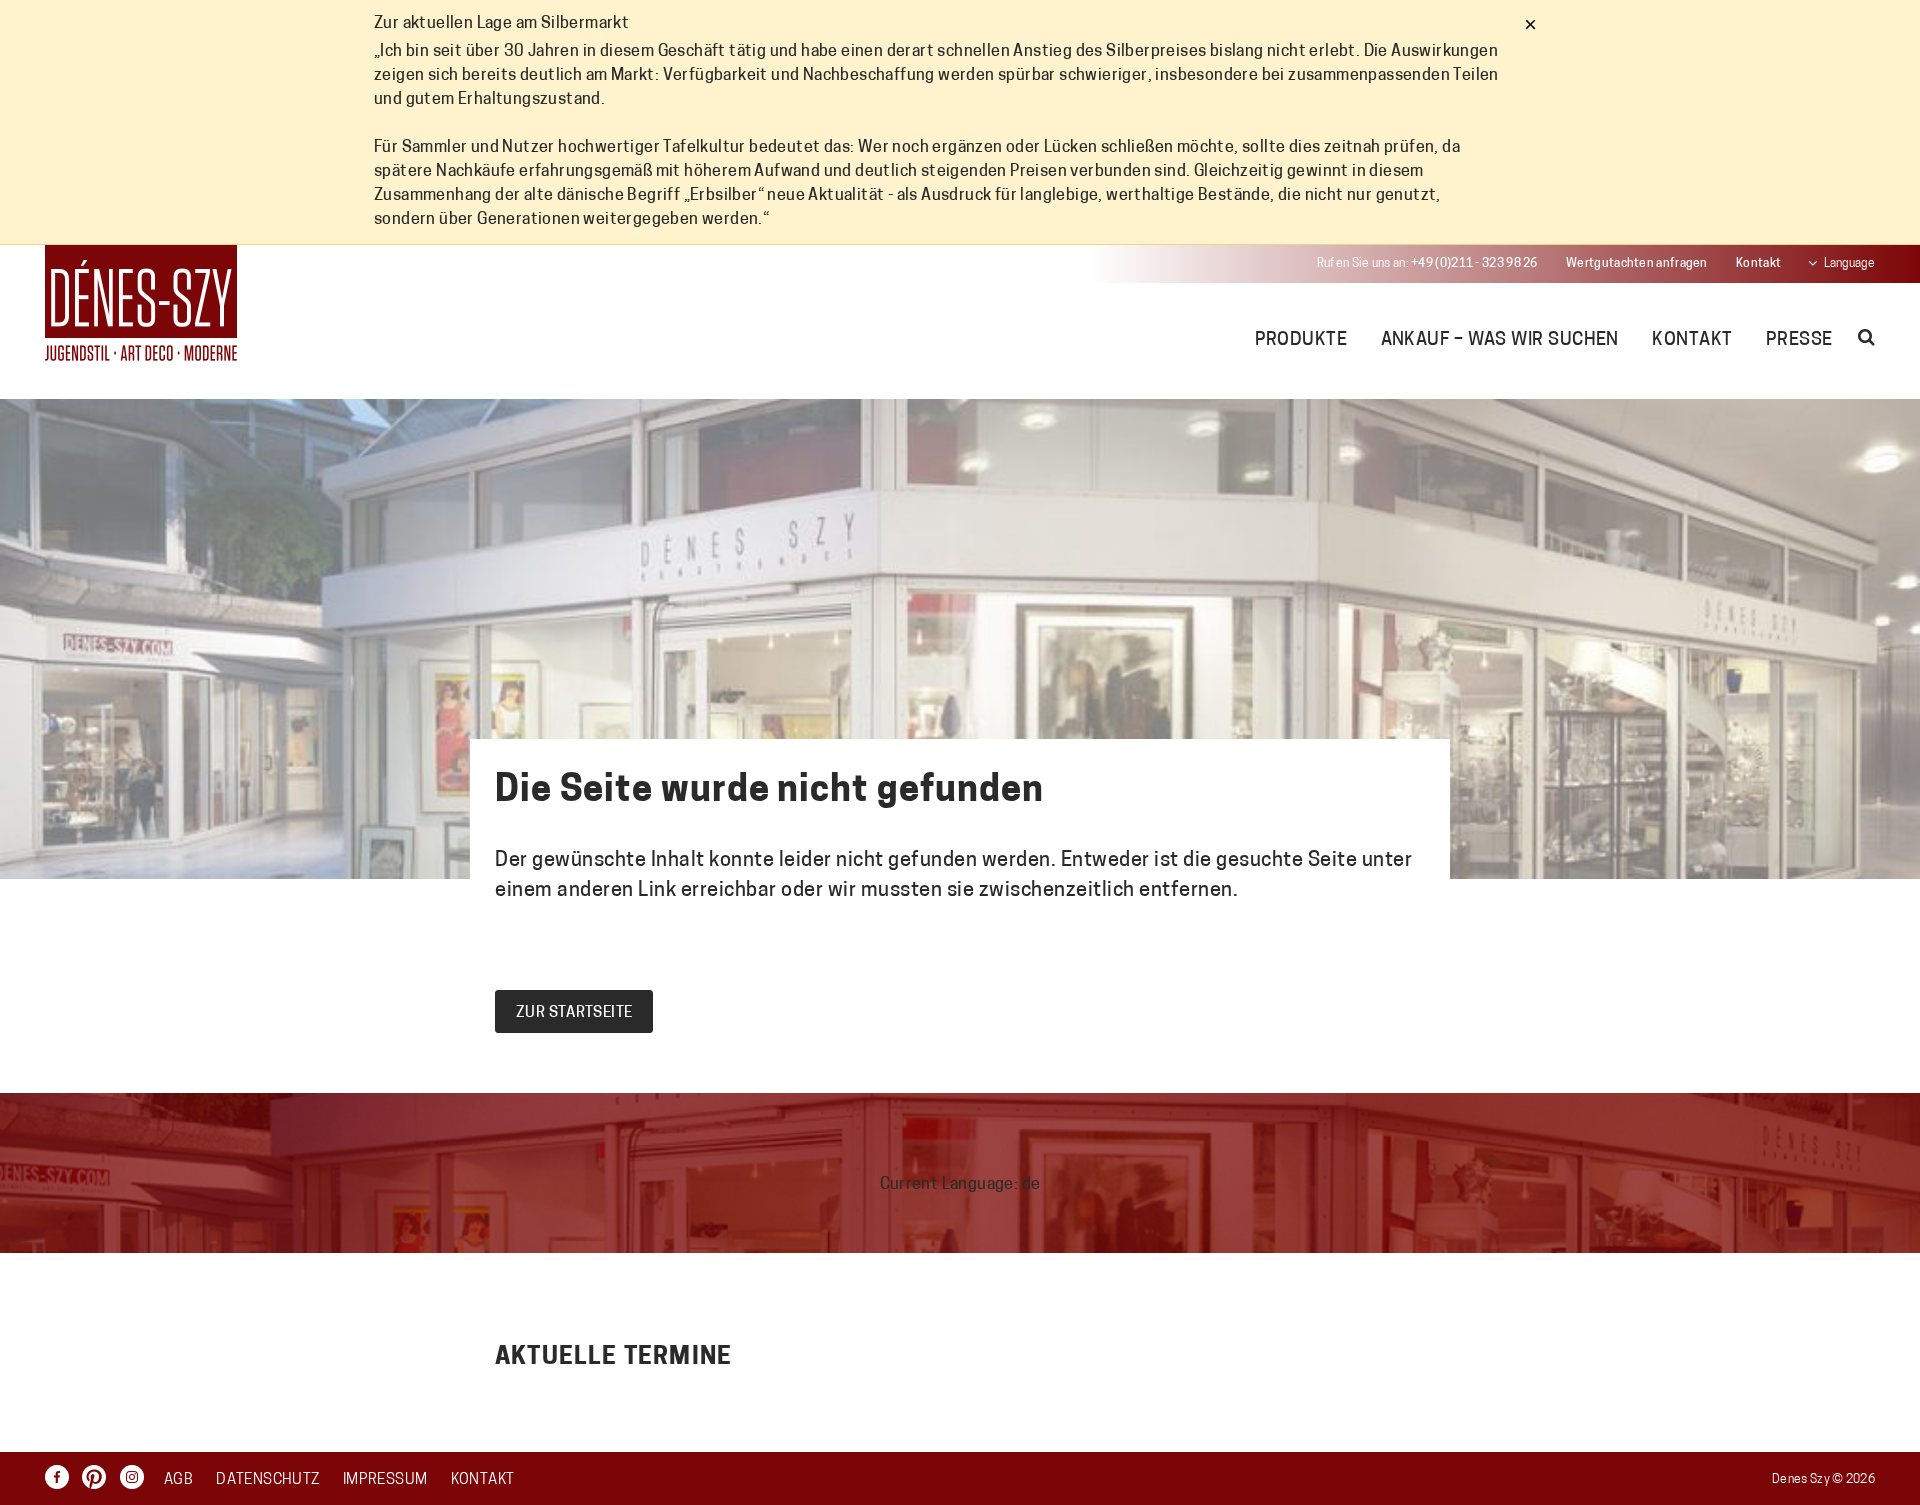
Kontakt (1758, 264)
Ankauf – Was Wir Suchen (1500, 341)
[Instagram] (137, 1477)
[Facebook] (62, 1477)
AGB (178, 1480)
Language (1849, 264)
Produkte (1301, 341)
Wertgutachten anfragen (1637, 264)
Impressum (385, 1480)
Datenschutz (267, 1480)
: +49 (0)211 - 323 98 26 (1427, 264)
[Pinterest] (99, 1477)
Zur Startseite (574, 1013)
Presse (1799, 341)
